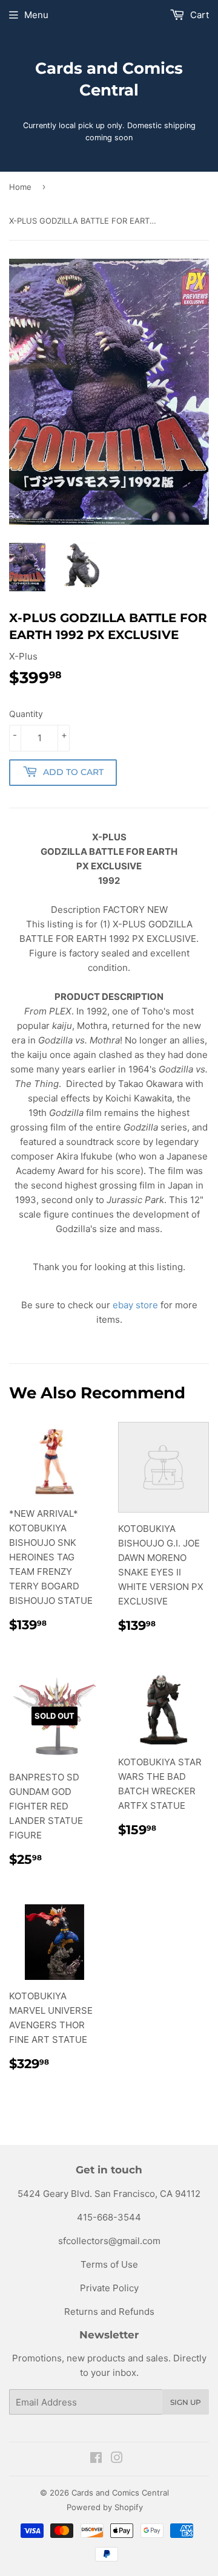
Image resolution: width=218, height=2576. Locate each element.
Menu (36, 15)
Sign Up (186, 2402)
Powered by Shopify (105, 2507)
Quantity (26, 714)
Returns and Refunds (109, 2312)
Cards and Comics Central (109, 79)
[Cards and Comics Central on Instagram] (117, 2459)
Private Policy (109, 2288)
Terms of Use (109, 2264)
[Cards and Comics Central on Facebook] (96, 2459)
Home (20, 187)
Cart (198, 15)
